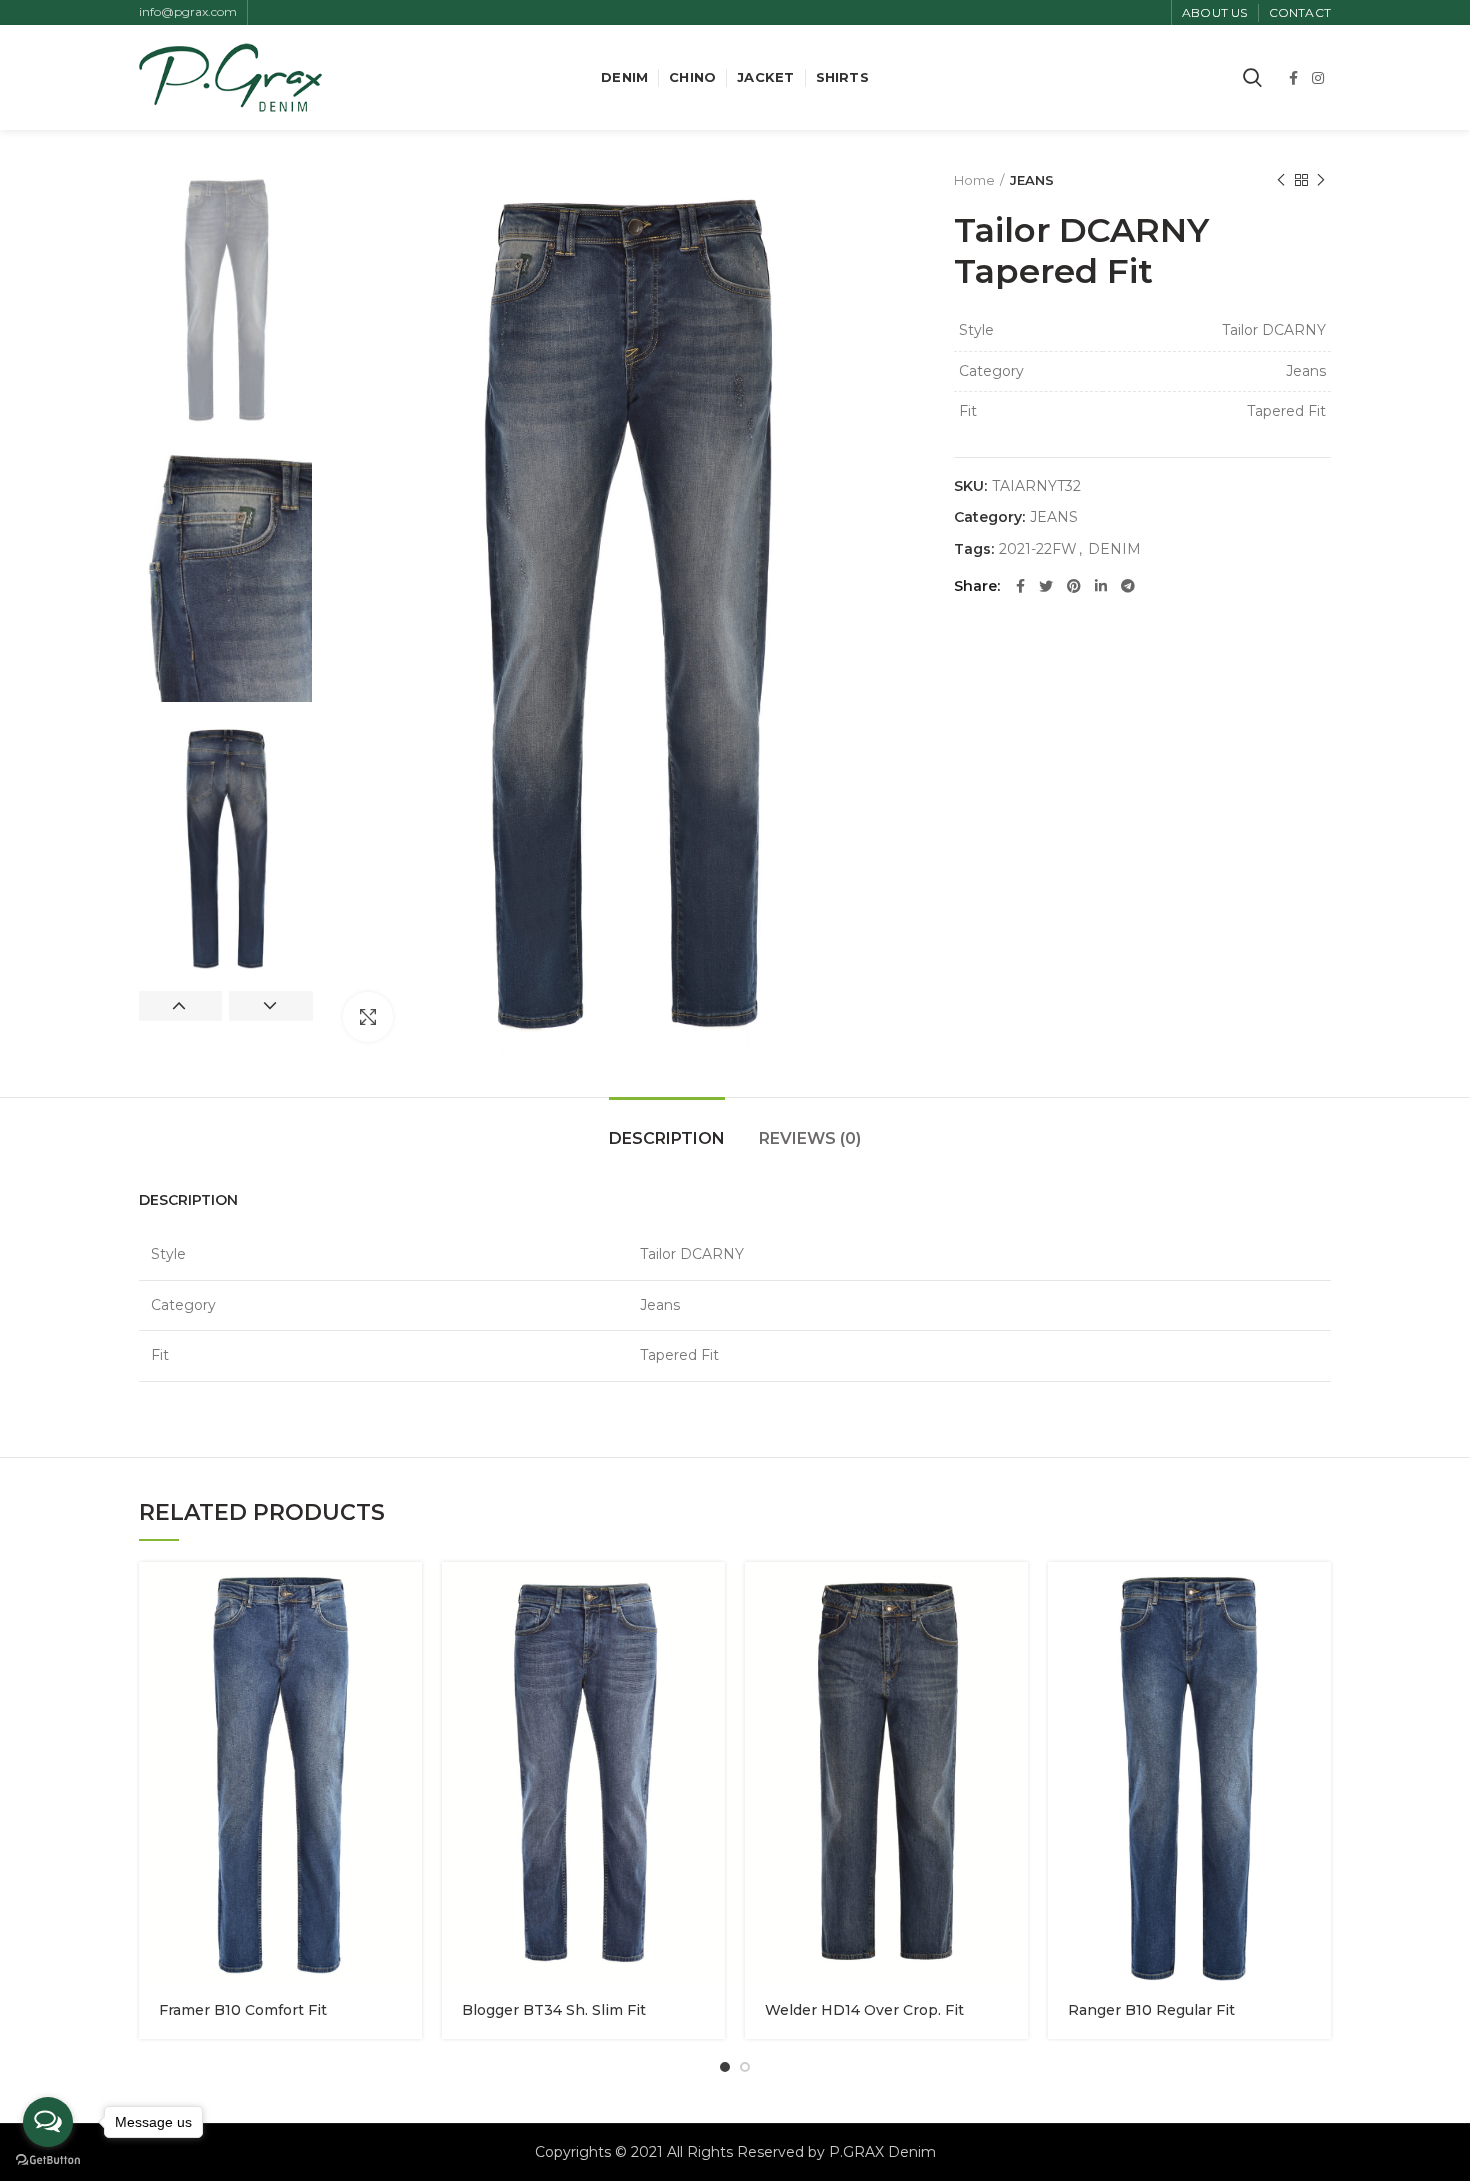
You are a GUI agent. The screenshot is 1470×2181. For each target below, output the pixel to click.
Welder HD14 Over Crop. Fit (864, 2010)
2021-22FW (1038, 549)
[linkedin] (1101, 586)
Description (667, 1138)
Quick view (407, 1594)
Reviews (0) (810, 1138)
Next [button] (270, 1006)
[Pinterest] (1074, 586)
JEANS (1032, 180)
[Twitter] (1046, 586)
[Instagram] (1318, 78)
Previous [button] (180, 1006)
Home (974, 180)
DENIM (1114, 549)
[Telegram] (1128, 586)
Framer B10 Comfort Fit (243, 2010)
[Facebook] (1293, 78)
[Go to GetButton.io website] (48, 2160)
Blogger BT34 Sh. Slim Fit (554, 2010)
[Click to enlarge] (368, 1017)
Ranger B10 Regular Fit (1151, 2010)
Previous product (1281, 180)
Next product (1321, 180)
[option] (226, 300)
